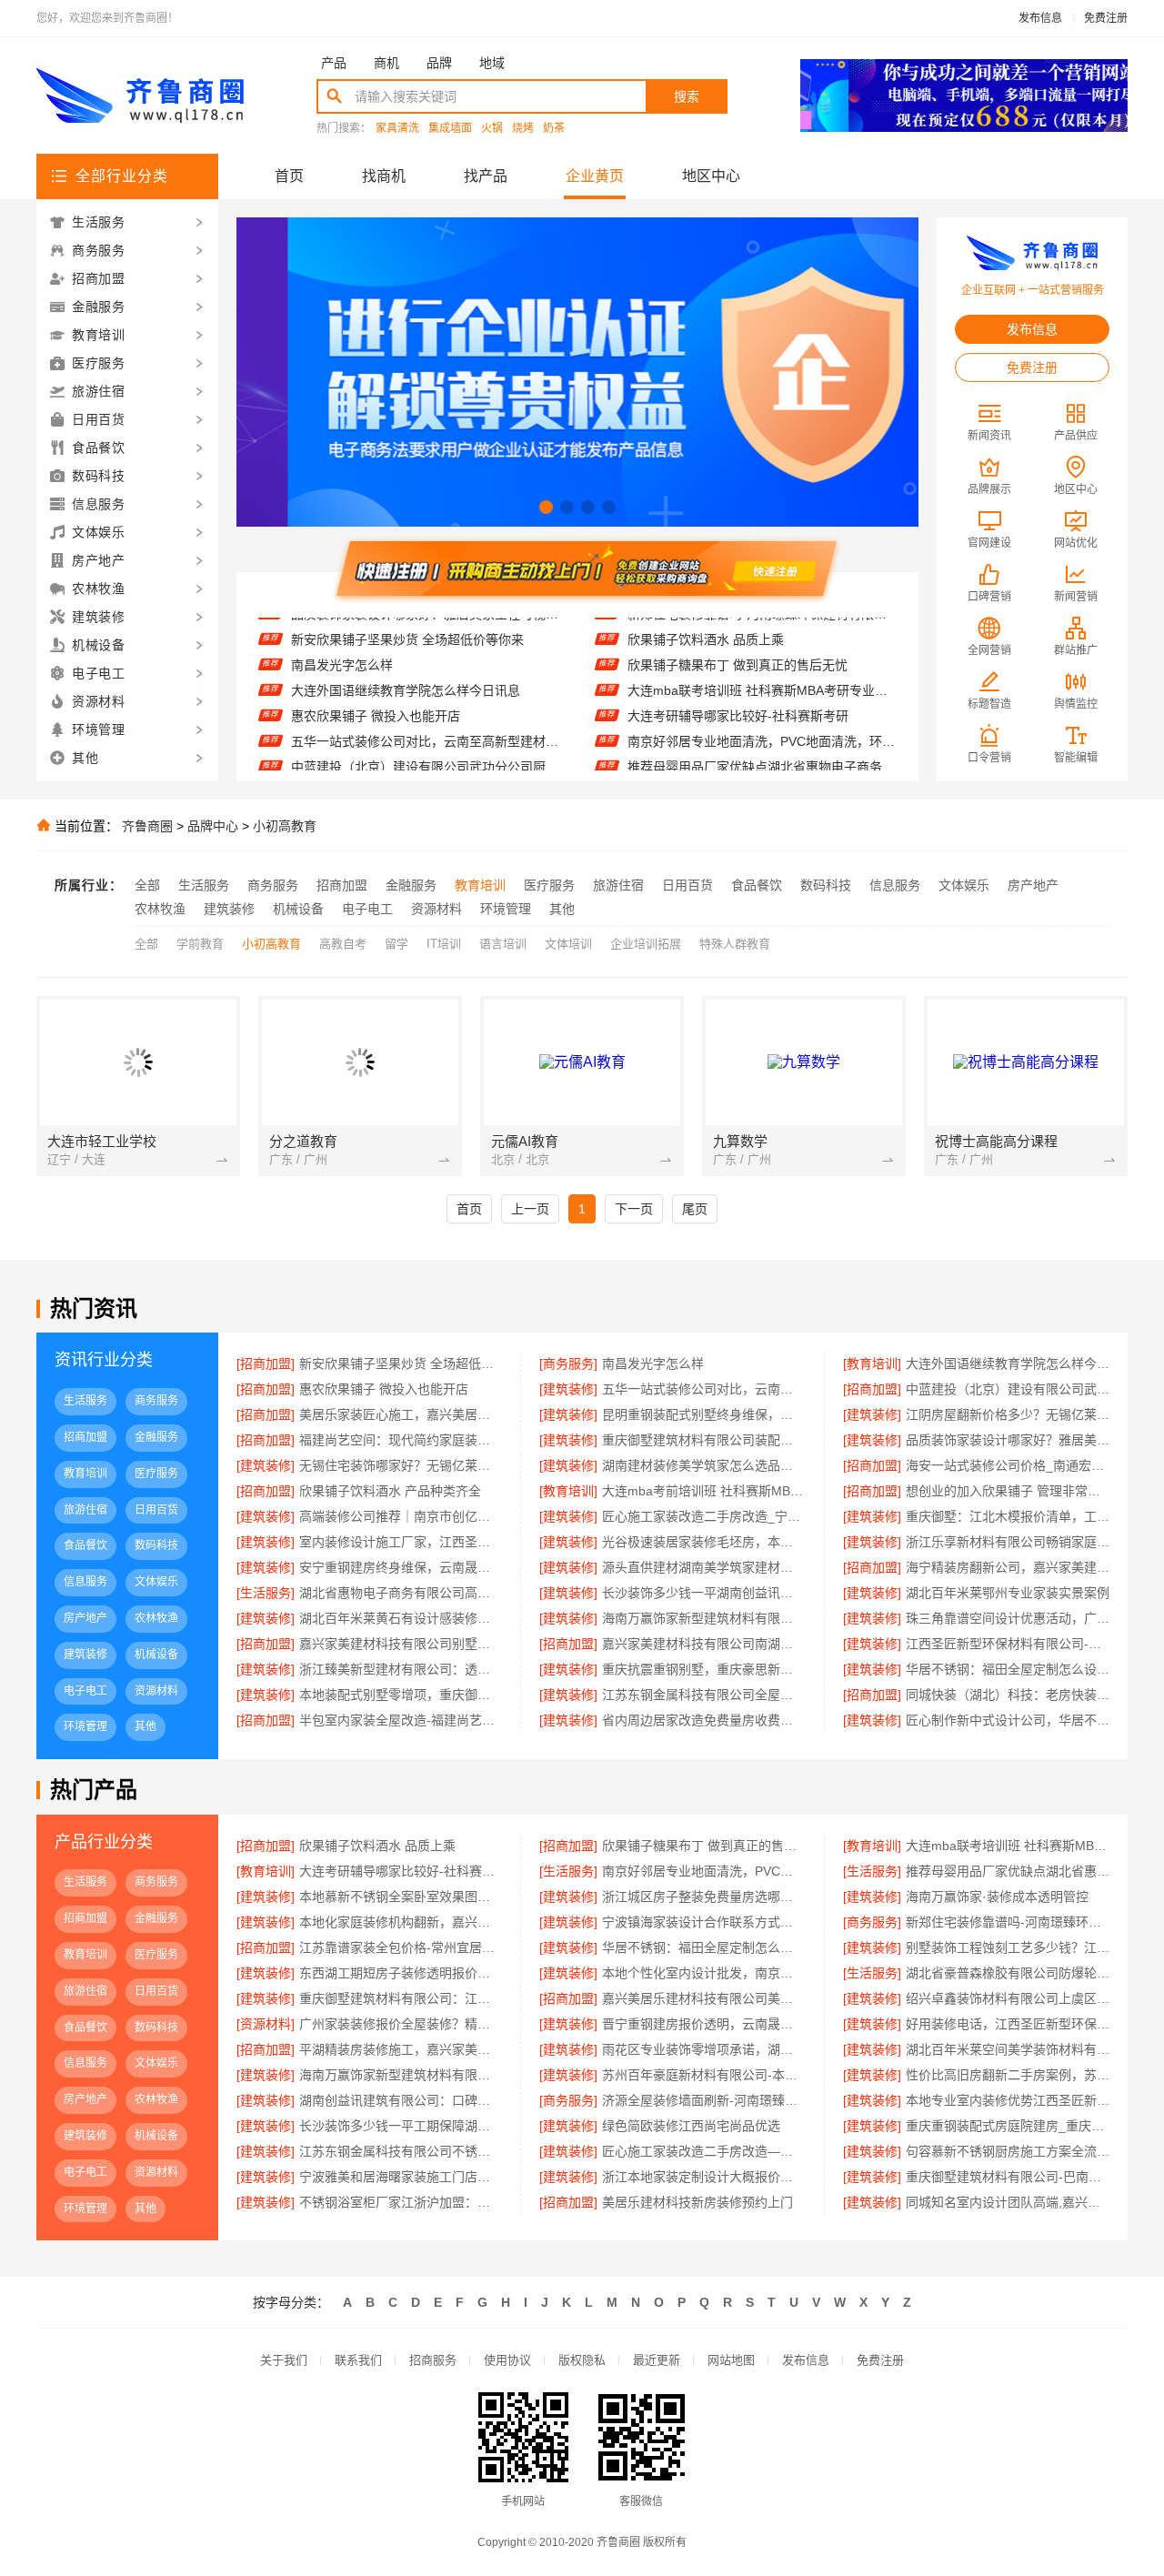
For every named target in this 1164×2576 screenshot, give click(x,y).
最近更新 (657, 2360)
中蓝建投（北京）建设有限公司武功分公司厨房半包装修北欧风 (425, 740)
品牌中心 (213, 826)
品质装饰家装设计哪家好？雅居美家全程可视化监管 (1008, 1440)
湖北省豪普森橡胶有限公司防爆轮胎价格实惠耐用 (1008, 1973)
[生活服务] (266, 1593)
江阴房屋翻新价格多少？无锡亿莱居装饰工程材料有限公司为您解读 (1008, 1414)
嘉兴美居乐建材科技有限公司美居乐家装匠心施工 (703, 1998)
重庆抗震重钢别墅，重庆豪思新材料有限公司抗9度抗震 (703, 1669)
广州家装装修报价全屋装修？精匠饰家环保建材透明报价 (401, 2024)
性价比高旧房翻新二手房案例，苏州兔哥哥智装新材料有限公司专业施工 (1008, 2075)
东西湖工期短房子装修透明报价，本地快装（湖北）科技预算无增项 (401, 1973)
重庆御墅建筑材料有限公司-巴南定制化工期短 (1008, 2177)
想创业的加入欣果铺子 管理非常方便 (1008, 1491)
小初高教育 (285, 826)
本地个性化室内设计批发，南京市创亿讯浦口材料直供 (703, 1973)
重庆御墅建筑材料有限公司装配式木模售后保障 (703, 1440)
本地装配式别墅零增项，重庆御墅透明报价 (401, 1695)
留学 (396, 944)
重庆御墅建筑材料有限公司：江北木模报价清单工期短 (401, 1998)
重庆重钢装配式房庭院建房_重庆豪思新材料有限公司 (1008, 2126)
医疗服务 (549, 885)
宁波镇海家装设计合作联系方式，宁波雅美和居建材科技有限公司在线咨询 (703, 1922)
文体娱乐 (964, 885)
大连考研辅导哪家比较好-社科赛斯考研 (738, 689)
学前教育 (200, 944)
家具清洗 (397, 129)
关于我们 (284, 2360)
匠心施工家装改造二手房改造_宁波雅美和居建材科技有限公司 (703, 1516)
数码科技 (826, 885)
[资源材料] (266, 2024)
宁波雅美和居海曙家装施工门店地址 (401, 2177)
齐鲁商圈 (147, 826)
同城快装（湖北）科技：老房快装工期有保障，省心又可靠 (1008, 1695)
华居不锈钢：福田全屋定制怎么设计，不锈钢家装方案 (703, 1947)
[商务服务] (568, 1363)
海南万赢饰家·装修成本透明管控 (997, 1897)
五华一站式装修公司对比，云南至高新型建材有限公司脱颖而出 (425, 714)
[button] (546, 507)
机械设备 (298, 909)
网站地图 (731, 2360)
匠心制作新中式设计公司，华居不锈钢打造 (1008, 1720)
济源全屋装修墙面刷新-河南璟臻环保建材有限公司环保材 (703, 2100)
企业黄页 (595, 176)
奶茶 (554, 129)
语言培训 (503, 944)
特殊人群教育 (735, 944)
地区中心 (711, 176)
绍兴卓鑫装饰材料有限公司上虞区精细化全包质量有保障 (1008, 1998)
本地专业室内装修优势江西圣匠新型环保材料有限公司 (1008, 2100)
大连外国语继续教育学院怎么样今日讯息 (406, 663)
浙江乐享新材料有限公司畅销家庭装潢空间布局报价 (1008, 1542)
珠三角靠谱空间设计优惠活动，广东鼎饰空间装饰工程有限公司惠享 (1008, 1618)
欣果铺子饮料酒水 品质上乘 (377, 1846)
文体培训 (568, 944)
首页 (289, 176)
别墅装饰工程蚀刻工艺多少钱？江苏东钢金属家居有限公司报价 (1008, 1947)
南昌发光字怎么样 (342, 638)
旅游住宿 (618, 885)
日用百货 (687, 885)
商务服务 (273, 885)
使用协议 (507, 2360)
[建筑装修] (568, 1389)
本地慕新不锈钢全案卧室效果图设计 (729, 765)
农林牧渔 (160, 909)
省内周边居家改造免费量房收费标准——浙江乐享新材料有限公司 (703, 1720)
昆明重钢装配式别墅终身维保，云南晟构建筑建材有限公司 (703, 1414)
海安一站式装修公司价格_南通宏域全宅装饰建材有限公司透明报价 (1008, 1465)
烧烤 (523, 129)
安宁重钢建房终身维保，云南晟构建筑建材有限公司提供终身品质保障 (401, 1567)
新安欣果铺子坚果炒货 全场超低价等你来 (401, 1363)
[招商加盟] (266, 1363)
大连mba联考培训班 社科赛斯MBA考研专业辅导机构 (762, 663)
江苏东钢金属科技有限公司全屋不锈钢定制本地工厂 (703, 1695)
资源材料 (436, 909)
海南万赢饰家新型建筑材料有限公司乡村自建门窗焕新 (703, 1618)
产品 (334, 63)
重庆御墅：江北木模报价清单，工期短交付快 (1008, 1516)
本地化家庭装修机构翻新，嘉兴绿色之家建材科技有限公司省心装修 (401, 1922)
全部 (147, 885)
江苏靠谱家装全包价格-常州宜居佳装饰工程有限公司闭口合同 (401, 1947)
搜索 (687, 96)
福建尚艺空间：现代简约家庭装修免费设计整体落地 (401, 1440)
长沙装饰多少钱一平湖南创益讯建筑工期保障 (703, 1593)
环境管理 (506, 909)
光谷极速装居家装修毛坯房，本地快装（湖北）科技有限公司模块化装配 (703, 1542)
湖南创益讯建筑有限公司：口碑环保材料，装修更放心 (401, 2100)
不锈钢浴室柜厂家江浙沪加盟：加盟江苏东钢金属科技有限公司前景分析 (401, 2202)
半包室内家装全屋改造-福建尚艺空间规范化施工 (401, 1720)
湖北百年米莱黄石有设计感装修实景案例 (401, 1618)
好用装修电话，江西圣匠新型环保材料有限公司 (1008, 2024)
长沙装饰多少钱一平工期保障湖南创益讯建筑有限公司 (401, 2126)
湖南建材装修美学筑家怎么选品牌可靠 (703, 1465)
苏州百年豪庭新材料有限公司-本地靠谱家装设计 (703, 2075)
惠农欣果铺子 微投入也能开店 (376, 689)
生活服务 (204, 885)
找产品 (486, 176)
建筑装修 (229, 909)
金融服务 (411, 885)
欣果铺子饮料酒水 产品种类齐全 (390, 1491)
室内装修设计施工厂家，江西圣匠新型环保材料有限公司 (401, 1542)
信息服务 (895, 885)
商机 (386, 63)
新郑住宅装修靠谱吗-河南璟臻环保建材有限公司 (1008, 1922)
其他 (562, 909)
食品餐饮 (757, 885)
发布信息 (1040, 18)
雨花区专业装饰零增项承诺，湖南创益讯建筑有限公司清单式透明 (703, 2049)
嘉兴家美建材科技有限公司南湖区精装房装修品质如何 (703, 1644)
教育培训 (480, 885)
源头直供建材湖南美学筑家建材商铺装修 (703, 1567)
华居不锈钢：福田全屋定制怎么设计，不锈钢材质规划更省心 (1008, 1669)
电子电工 (367, 909)
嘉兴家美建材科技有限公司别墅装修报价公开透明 (401, 1644)
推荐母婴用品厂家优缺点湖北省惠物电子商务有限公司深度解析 (762, 740)
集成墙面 (450, 129)
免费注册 (1106, 18)
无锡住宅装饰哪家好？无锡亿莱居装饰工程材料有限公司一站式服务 (401, 1465)
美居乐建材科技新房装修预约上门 (697, 2202)
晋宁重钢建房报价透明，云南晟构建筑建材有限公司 (703, 2024)
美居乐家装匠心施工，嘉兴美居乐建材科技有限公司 (425, 765)
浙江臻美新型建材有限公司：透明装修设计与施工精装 (401, 1669)
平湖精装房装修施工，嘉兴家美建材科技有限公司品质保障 (401, 2049)
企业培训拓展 (646, 944)
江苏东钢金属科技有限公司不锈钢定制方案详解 (401, 2151)
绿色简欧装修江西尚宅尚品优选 (691, 2126)
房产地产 (1033, 885)
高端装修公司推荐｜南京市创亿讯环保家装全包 (401, 1516)
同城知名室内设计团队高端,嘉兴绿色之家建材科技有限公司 (1008, 2202)
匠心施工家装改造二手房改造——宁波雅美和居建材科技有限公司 (703, 2151)
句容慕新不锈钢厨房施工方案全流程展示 (1008, 2151)
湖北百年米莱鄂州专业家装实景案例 (1008, 1593)
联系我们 (358, 2360)
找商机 (384, 176)
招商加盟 (342, 885)
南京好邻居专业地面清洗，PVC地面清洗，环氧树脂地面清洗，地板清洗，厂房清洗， (762, 714)
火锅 (492, 129)
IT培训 (444, 944)
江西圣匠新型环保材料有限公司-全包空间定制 (1008, 1644)
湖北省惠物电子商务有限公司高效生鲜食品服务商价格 (401, 1593)
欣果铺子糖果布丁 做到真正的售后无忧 (738, 638)
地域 (492, 63)
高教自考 (343, 944)
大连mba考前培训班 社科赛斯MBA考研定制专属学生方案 (703, 1491)
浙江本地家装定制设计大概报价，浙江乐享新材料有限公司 (703, 2177)
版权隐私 (582, 2360)
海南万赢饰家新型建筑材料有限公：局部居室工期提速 (401, 2075)
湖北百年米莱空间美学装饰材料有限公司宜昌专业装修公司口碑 (1008, 2049)
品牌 (439, 63)
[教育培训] (872, 1363)
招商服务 (433, 2360)
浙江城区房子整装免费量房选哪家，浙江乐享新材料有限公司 (703, 1897)
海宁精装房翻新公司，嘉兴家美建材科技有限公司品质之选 (1008, 1567)
